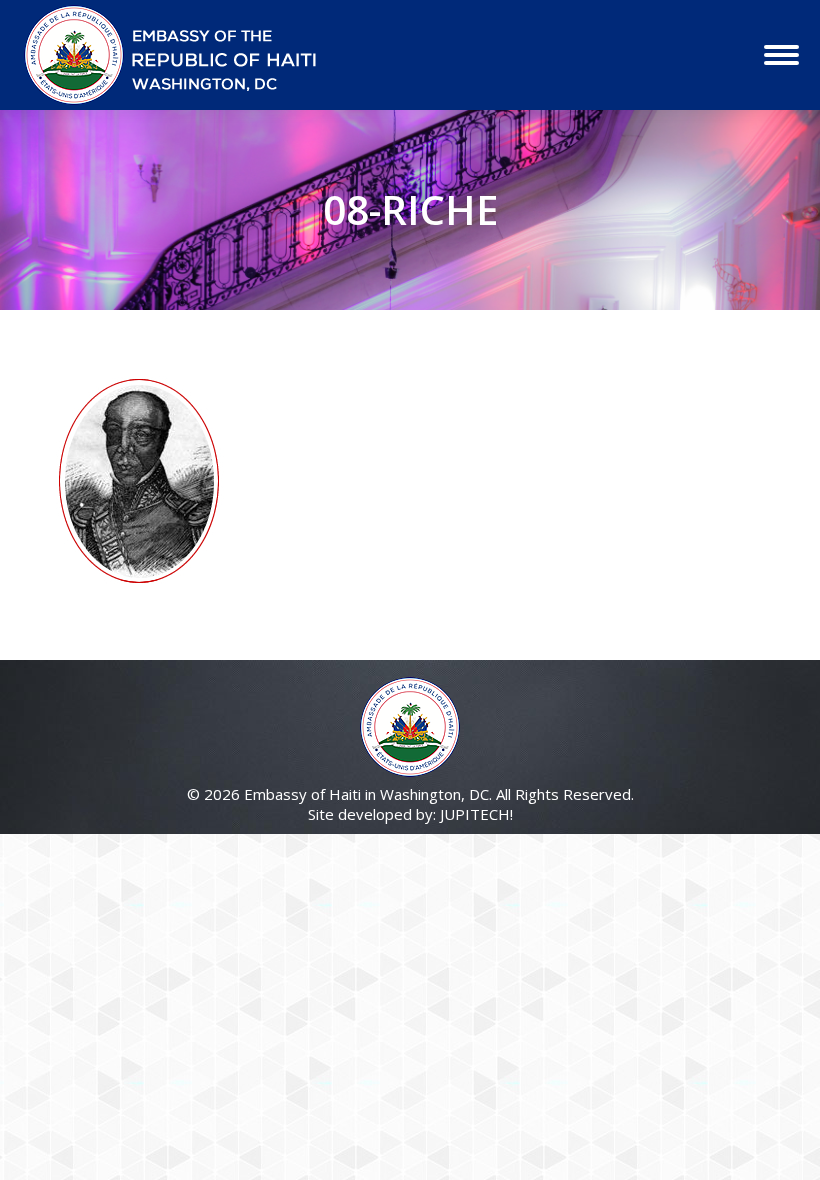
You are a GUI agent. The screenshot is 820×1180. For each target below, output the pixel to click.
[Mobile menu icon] (781, 55)
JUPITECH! (476, 814)
